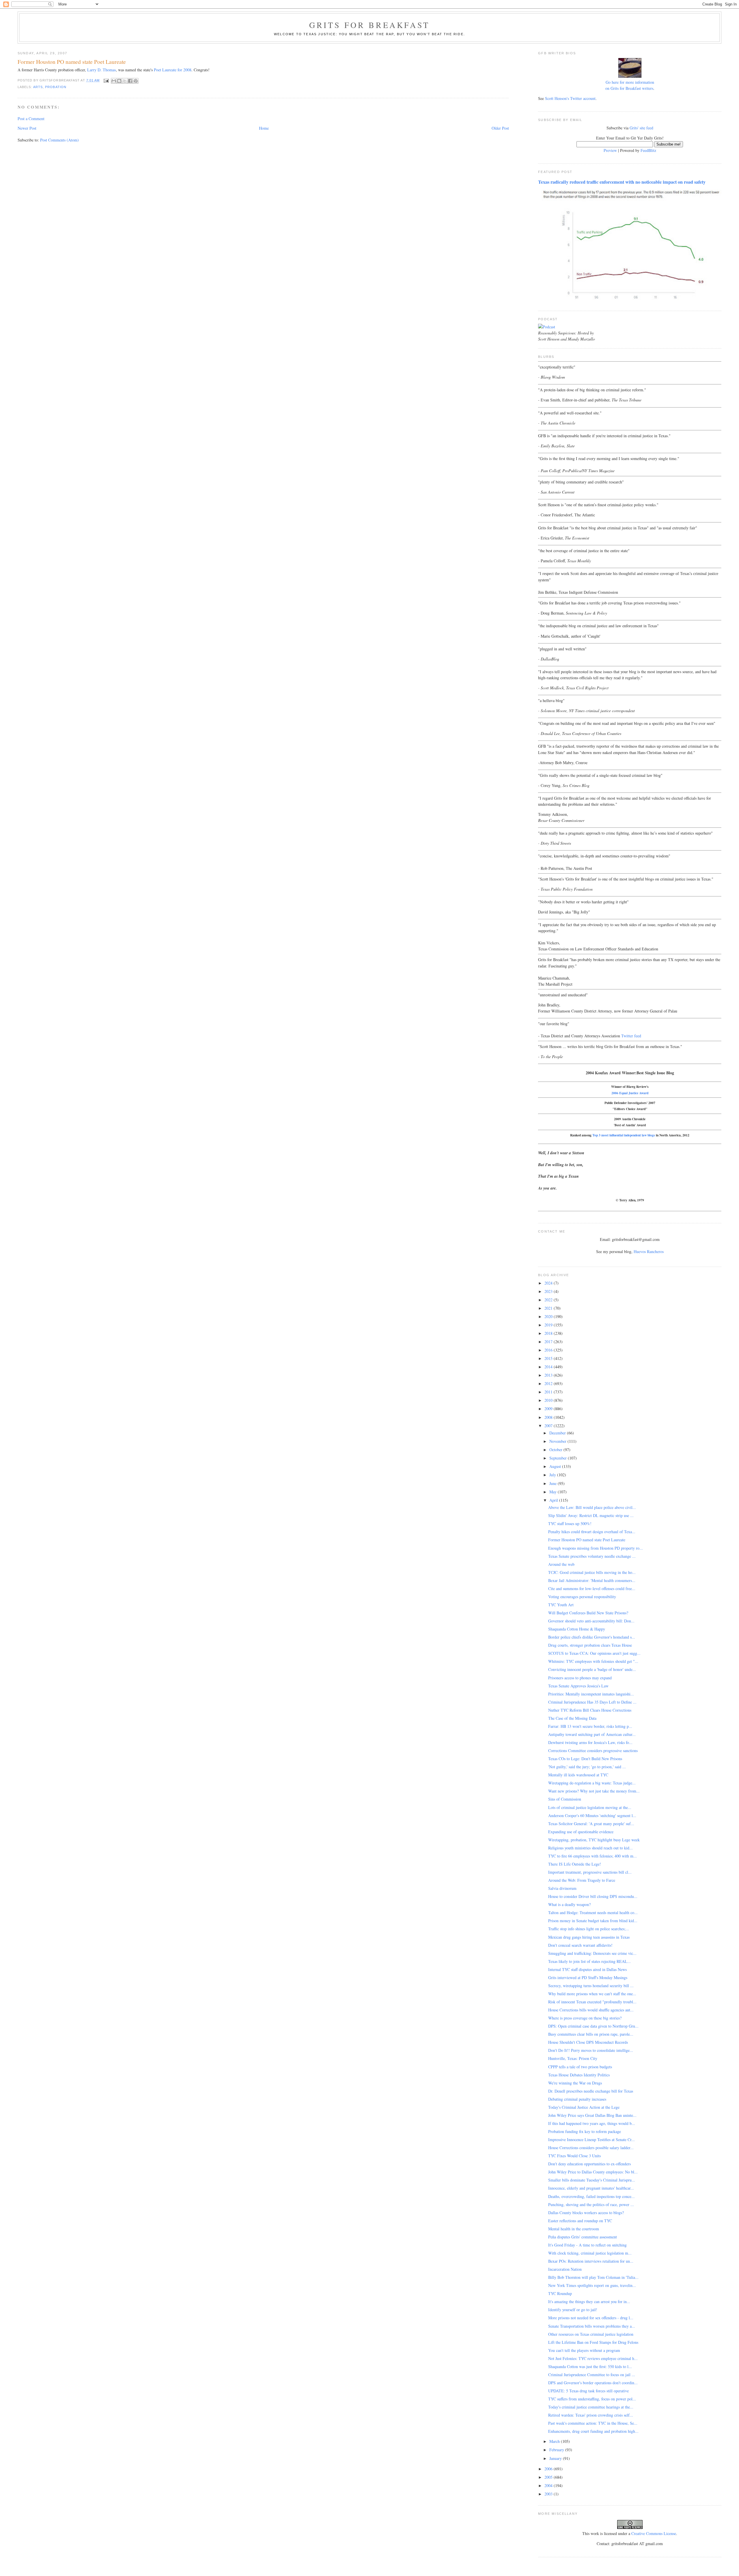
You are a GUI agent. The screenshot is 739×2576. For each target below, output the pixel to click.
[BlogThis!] (119, 81)
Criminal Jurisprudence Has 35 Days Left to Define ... (592, 1702)
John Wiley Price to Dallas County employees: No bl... (593, 2172)
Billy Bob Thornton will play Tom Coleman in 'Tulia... (593, 2277)
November (558, 1441)
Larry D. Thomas (101, 70)
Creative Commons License (654, 2533)
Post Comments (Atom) (59, 140)
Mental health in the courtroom (574, 2229)
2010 (549, 1400)
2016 (549, 1350)
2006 (549, 2469)
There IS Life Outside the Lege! (575, 1864)
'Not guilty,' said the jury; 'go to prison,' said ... (587, 1767)
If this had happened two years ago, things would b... (592, 2123)
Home (264, 128)
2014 (549, 1367)
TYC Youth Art (561, 1605)
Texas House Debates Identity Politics (579, 2075)
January (556, 2458)
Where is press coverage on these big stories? (585, 2018)
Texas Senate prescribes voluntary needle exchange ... (592, 1556)
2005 (549, 2477)
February (557, 2450)
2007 (549, 1426)
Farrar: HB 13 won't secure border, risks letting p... (590, 1726)
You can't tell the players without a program (584, 2350)
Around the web (561, 1564)
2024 (549, 1283)
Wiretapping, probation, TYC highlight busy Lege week (594, 1840)
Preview (610, 150)
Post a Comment (31, 119)
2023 (549, 1291)
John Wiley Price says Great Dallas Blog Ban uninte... (592, 2115)
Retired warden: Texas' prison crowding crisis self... (591, 2415)
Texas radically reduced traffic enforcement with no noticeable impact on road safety (622, 182)
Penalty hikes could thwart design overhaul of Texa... (592, 1532)
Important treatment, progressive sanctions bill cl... (590, 1872)
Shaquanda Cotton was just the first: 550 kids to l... (590, 2366)
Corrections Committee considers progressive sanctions (593, 1750)
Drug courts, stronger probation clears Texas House (590, 1645)
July (553, 1475)
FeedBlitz (648, 150)
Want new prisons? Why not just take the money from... (594, 1791)
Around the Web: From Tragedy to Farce (582, 1880)
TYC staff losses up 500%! (570, 1524)
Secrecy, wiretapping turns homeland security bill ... (591, 1986)
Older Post (500, 128)
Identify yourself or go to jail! (573, 2310)
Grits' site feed (641, 128)
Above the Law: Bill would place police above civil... (592, 1507)
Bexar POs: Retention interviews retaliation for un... (591, 2261)
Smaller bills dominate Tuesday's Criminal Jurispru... (592, 2180)
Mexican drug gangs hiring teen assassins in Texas (589, 1937)
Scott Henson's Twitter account (570, 98)
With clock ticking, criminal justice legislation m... (590, 2253)
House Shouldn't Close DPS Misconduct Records (588, 2042)
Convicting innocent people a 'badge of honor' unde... (592, 1669)
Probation (56, 87)
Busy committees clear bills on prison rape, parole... (591, 2034)
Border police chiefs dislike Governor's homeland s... (592, 1637)
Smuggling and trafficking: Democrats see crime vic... (592, 1953)
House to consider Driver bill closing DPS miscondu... (593, 1896)
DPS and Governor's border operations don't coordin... (593, 2383)
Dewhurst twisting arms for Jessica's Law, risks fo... (590, 1742)
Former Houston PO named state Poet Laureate (587, 1540)
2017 (549, 1342)
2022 (549, 1300)
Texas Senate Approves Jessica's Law (578, 1686)
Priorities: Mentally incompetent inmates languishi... (591, 1694)
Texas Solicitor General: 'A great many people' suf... (591, 1824)
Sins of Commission (565, 1799)
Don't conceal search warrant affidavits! (580, 1945)
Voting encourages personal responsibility (582, 1597)
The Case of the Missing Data (572, 1718)
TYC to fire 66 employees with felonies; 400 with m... (592, 1856)
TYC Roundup (560, 2293)
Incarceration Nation (565, 2269)
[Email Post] (106, 80)
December (558, 1433)
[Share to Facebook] (130, 81)
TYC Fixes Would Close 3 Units (574, 2156)
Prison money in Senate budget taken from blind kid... (593, 1921)
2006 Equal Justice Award (630, 1093)
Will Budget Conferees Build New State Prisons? (588, 1613)
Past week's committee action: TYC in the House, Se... (593, 2423)
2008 (549, 1417)
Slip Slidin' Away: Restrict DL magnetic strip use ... (591, 1515)
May (554, 1492)
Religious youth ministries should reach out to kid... (590, 1848)
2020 (549, 1316)
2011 (549, 1392)
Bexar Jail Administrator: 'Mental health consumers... (592, 1580)
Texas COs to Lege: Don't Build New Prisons (585, 1759)
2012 (549, 1383)
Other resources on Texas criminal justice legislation (591, 2334)
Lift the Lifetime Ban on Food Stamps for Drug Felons (593, 2342)
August (556, 1466)
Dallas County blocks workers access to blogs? (586, 2213)
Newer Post (27, 128)
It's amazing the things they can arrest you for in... (589, 2302)
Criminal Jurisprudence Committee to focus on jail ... (592, 2375)
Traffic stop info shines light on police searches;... (589, 1929)
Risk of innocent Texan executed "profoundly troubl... (592, 2002)
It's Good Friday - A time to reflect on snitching (587, 2245)
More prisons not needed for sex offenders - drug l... (591, 2318)
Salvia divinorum (562, 1888)
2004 (549, 2485)
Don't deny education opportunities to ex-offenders (589, 2164)
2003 (549, 2494)
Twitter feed (631, 1036)
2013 (549, 1375)
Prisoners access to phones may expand (580, 1678)
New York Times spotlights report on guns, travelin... (592, 2285)
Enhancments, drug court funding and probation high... (593, 2431)
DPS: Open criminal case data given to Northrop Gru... (593, 2026)
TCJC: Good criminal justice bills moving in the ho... (592, 1572)
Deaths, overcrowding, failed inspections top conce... (591, 2196)
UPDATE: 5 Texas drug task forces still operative (588, 2391)
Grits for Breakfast (369, 25)
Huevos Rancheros (649, 1251)
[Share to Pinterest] (136, 81)
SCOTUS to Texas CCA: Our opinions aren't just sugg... (594, 1653)
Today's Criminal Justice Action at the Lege (584, 2107)
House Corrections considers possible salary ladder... (591, 2148)
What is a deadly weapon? (569, 1904)
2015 (549, 1358)
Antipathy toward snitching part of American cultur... (592, 1734)
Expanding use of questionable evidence (581, 1832)
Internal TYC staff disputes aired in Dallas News (587, 1969)
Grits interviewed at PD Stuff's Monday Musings (588, 1977)
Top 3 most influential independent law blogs (624, 1135)
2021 (549, 1308)
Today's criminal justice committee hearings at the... (591, 2407)
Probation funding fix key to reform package (585, 2131)
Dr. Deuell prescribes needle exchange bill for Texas (591, 2091)
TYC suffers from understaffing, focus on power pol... (592, 2399)
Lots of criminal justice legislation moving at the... (590, 1807)
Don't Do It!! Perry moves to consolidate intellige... (591, 2050)
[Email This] (114, 81)
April (554, 1500)
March (555, 2441)
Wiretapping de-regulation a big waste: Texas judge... (592, 1783)
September (559, 1458)
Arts (38, 87)
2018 (549, 1333)
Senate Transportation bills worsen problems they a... (592, 2326)
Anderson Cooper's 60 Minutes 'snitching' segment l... (592, 1815)
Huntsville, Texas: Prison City (573, 2058)
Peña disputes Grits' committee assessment (583, 2237)
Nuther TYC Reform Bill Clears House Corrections (590, 1710)
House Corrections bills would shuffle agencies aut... (591, 2010)
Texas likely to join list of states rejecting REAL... (589, 1961)
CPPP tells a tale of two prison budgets (580, 2067)
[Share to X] (125, 81)
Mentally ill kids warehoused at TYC (578, 1775)
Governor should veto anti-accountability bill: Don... (591, 1621)
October (556, 1450)
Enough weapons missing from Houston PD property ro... (596, 1548)
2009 (549, 1409)
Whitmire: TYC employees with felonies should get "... (593, 1661)
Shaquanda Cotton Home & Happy (577, 1629)
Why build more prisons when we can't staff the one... (592, 1994)
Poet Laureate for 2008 (173, 70)
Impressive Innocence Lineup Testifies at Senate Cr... (591, 2139)
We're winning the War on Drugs (575, 2083)
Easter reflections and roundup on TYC (580, 2221)
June (554, 1483)
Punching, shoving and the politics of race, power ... (591, 2204)
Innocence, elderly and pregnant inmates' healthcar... (591, 2188)
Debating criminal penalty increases (577, 2099)
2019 (549, 1325)
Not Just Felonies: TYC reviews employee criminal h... (593, 2358)
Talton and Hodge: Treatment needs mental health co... (593, 1913)
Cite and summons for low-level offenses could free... (592, 1588)
